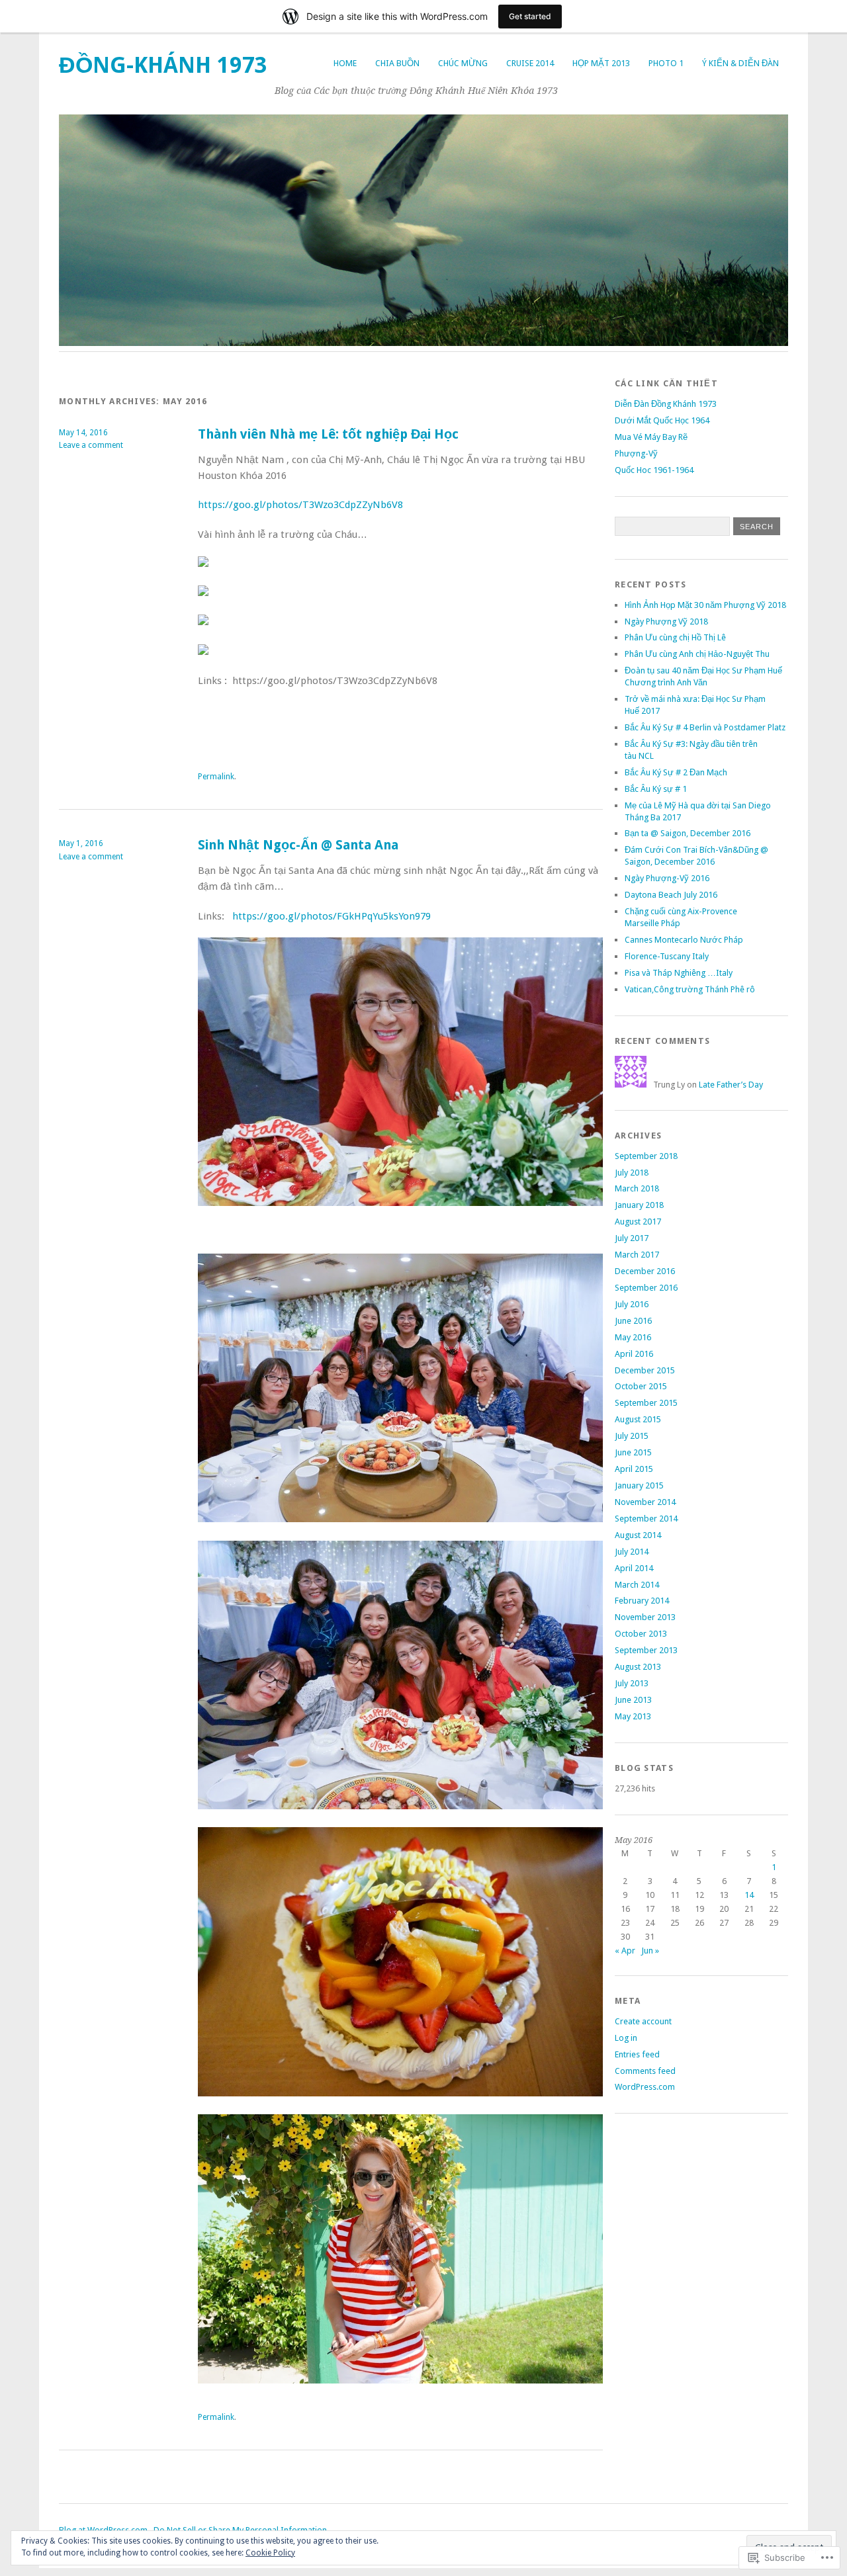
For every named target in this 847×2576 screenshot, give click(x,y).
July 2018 (632, 1173)
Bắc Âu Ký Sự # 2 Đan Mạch (676, 772)
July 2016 (632, 1304)
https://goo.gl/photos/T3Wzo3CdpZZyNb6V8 (300, 505)
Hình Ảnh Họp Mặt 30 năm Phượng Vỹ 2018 (705, 605)
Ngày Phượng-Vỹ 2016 (667, 878)
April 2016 (634, 1354)
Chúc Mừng (463, 63)
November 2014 (645, 1502)
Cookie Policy (270, 2553)
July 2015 (632, 1436)
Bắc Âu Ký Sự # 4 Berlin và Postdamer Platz (705, 727)
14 (749, 1895)
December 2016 (645, 1271)
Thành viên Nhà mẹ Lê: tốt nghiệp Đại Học (328, 434)
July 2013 (632, 1683)
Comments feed (645, 2071)
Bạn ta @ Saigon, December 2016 (688, 833)
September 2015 (646, 1403)
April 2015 (634, 1469)
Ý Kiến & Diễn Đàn (740, 63)
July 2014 (632, 1552)
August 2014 (638, 1535)
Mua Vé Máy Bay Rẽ (651, 437)
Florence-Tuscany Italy (667, 956)
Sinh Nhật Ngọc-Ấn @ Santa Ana (298, 845)
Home (345, 63)
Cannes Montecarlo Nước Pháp (684, 940)
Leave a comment (91, 445)
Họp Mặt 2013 (601, 63)
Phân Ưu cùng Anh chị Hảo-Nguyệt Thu (697, 654)
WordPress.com (645, 2087)
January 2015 (639, 1485)
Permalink (216, 777)
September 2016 (646, 1288)
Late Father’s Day (731, 1085)
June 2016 (633, 1321)
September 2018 (646, 1156)
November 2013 (645, 1617)
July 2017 (632, 1238)
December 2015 (645, 1370)
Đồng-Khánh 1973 (163, 65)
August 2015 (638, 1419)
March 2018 (637, 1188)
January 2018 (639, 1205)
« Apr (625, 1951)
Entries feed (637, 2054)
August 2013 (638, 1667)
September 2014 (646, 1519)
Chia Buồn (397, 63)
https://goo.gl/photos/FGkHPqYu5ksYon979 (332, 916)
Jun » (650, 1951)
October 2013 (641, 1634)
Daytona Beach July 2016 (671, 895)
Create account (643, 2021)
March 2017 (637, 1255)
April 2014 (634, 1568)
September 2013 (646, 1650)
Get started (530, 16)
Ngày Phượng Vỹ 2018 (666, 622)
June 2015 (633, 1452)
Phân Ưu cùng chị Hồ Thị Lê (675, 637)
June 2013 (633, 1700)
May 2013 (633, 1716)
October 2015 (641, 1386)
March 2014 (637, 1585)
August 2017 (638, 1222)
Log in (626, 2038)
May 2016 (633, 1337)
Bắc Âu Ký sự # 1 (656, 789)
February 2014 (642, 1601)
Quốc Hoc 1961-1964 (654, 470)
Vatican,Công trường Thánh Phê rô (690, 989)
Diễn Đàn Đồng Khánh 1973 (666, 404)
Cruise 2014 (530, 63)
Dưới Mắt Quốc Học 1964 (662, 420)
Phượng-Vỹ (636, 453)
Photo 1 (666, 63)
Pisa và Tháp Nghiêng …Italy (679, 973)
